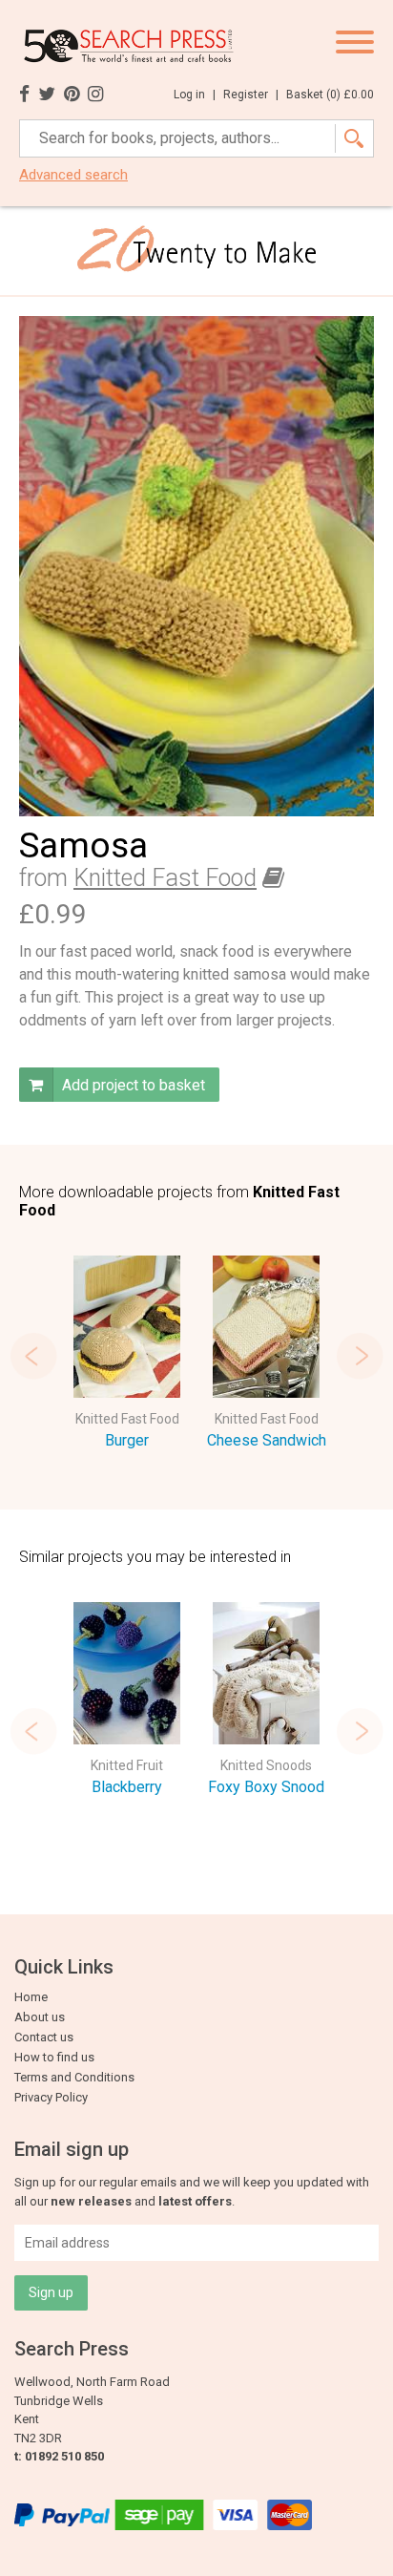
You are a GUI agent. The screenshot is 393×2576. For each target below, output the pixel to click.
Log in (195, 95)
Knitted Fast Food (165, 878)
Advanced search (73, 175)
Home (31, 1997)
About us (40, 2017)
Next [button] (360, 1356)
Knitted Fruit (127, 1765)
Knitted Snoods (266, 1765)
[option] (127, 1356)
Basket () (330, 95)
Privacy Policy (51, 2097)
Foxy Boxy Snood (266, 1787)
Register (251, 95)
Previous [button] (33, 1356)
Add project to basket (132, 1085)
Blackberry (127, 1787)
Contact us (44, 2037)
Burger (127, 1440)
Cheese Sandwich (267, 1440)
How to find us (54, 2057)
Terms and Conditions (74, 2077)
